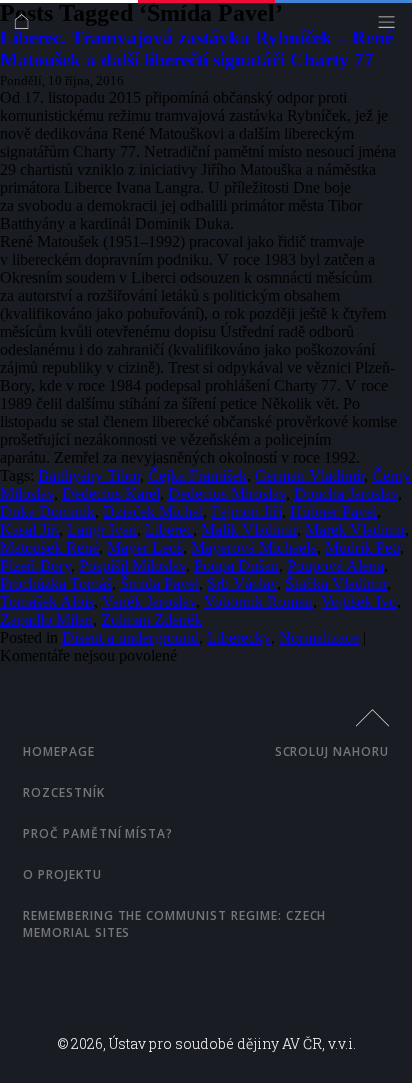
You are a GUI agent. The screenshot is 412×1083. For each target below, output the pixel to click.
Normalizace (319, 637)
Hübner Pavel (333, 511)
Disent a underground (130, 637)
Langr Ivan (102, 529)
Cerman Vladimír (309, 475)
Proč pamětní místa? (98, 833)
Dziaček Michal (153, 511)
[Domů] (26, 26)
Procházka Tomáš (56, 583)
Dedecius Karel (111, 493)
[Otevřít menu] (391, 26)
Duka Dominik (47, 511)
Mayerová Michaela (254, 547)
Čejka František (197, 475)
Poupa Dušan (236, 565)
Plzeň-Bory (35, 565)
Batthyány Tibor (89, 475)
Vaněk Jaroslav (149, 601)
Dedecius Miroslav (227, 493)
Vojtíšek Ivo (359, 601)
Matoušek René (49, 547)
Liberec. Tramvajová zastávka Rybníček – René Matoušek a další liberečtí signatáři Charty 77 (196, 48)
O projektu (62, 874)
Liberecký (239, 637)
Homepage (59, 751)
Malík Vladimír (249, 529)
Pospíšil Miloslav (132, 565)
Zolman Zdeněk (151, 619)
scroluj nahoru (332, 751)
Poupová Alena (335, 565)
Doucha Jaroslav (346, 493)
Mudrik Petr (362, 547)
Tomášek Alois (47, 601)
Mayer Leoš (145, 547)
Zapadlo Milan (46, 619)
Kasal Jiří (29, 529)
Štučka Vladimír (336, 583)
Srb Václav (242, 583)
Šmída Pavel (159, 583)
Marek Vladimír (355, 529)
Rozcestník (64, 792)
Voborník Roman (258, 601)
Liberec (169, 529)
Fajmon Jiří (246, 511)
